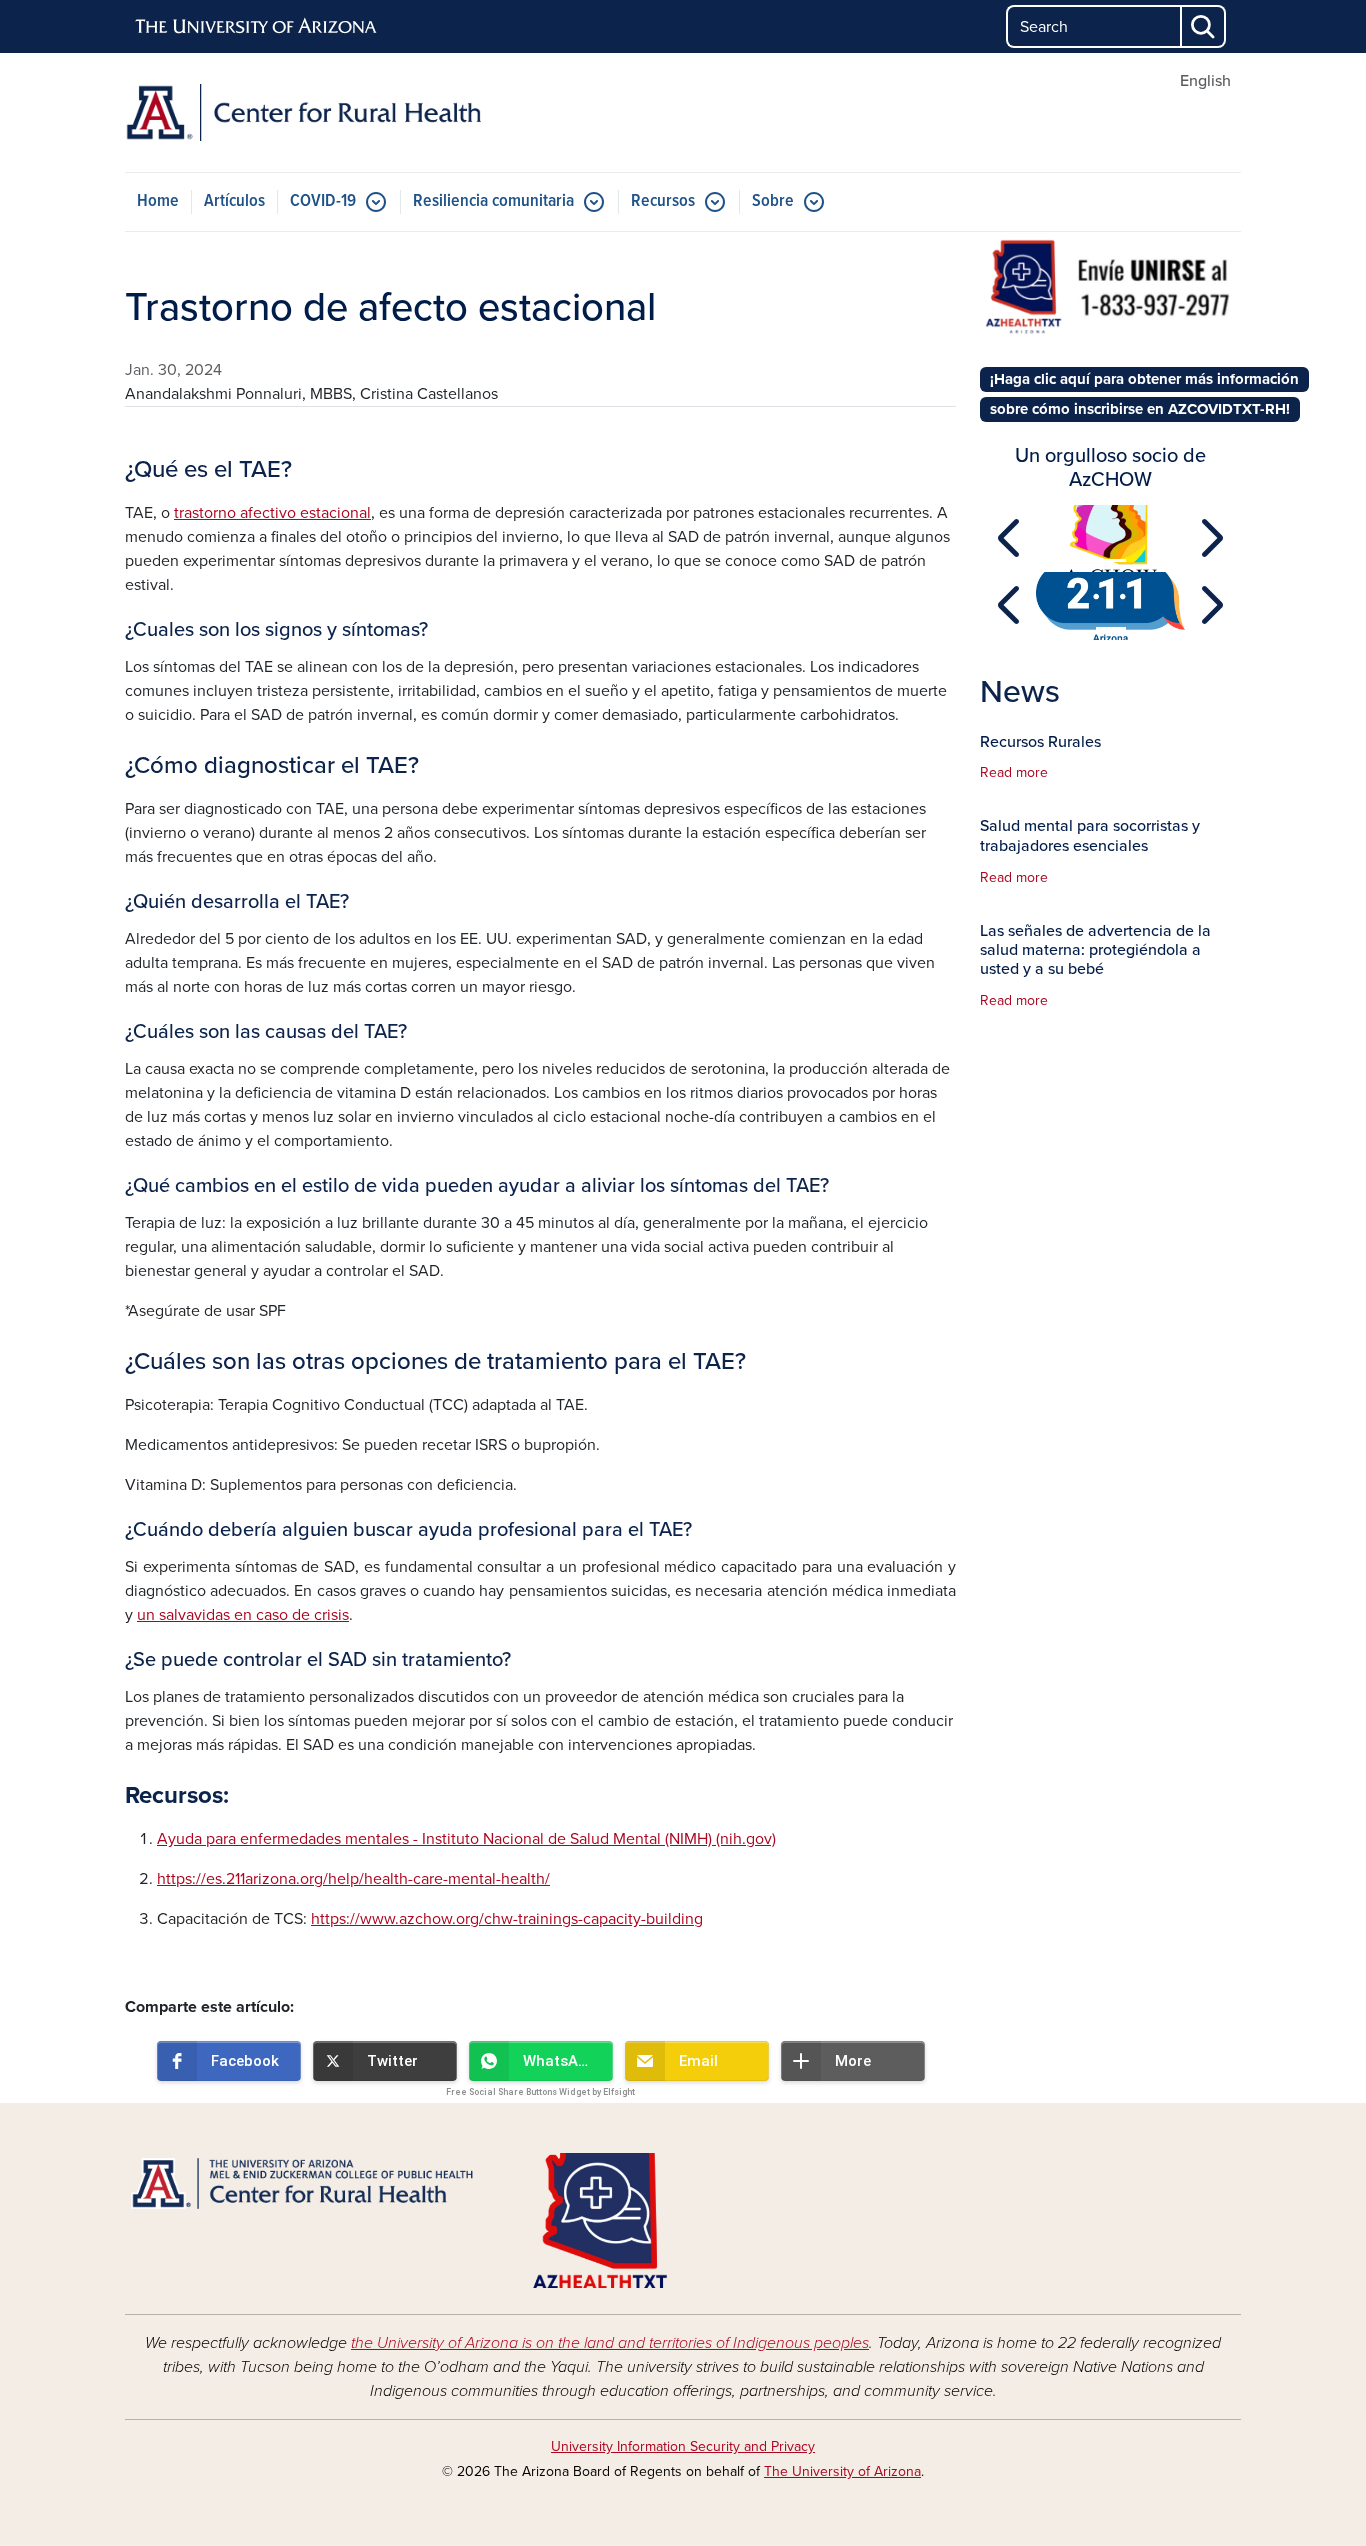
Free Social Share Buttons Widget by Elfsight (540, 2092)
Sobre (773, 201)
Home (158, 201)
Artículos (234, 201)
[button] (229, 2061)
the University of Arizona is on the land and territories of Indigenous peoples (610, 2343)
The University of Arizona (842, 2471)
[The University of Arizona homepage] (257, 27)
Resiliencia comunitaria (493, 201)
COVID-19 (323, 201)
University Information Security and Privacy (683, 2446)
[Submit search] (1204, 26)
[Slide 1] (1111, 560)
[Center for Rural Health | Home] (303, 112)
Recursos (663, 201)
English (1205, 81)
